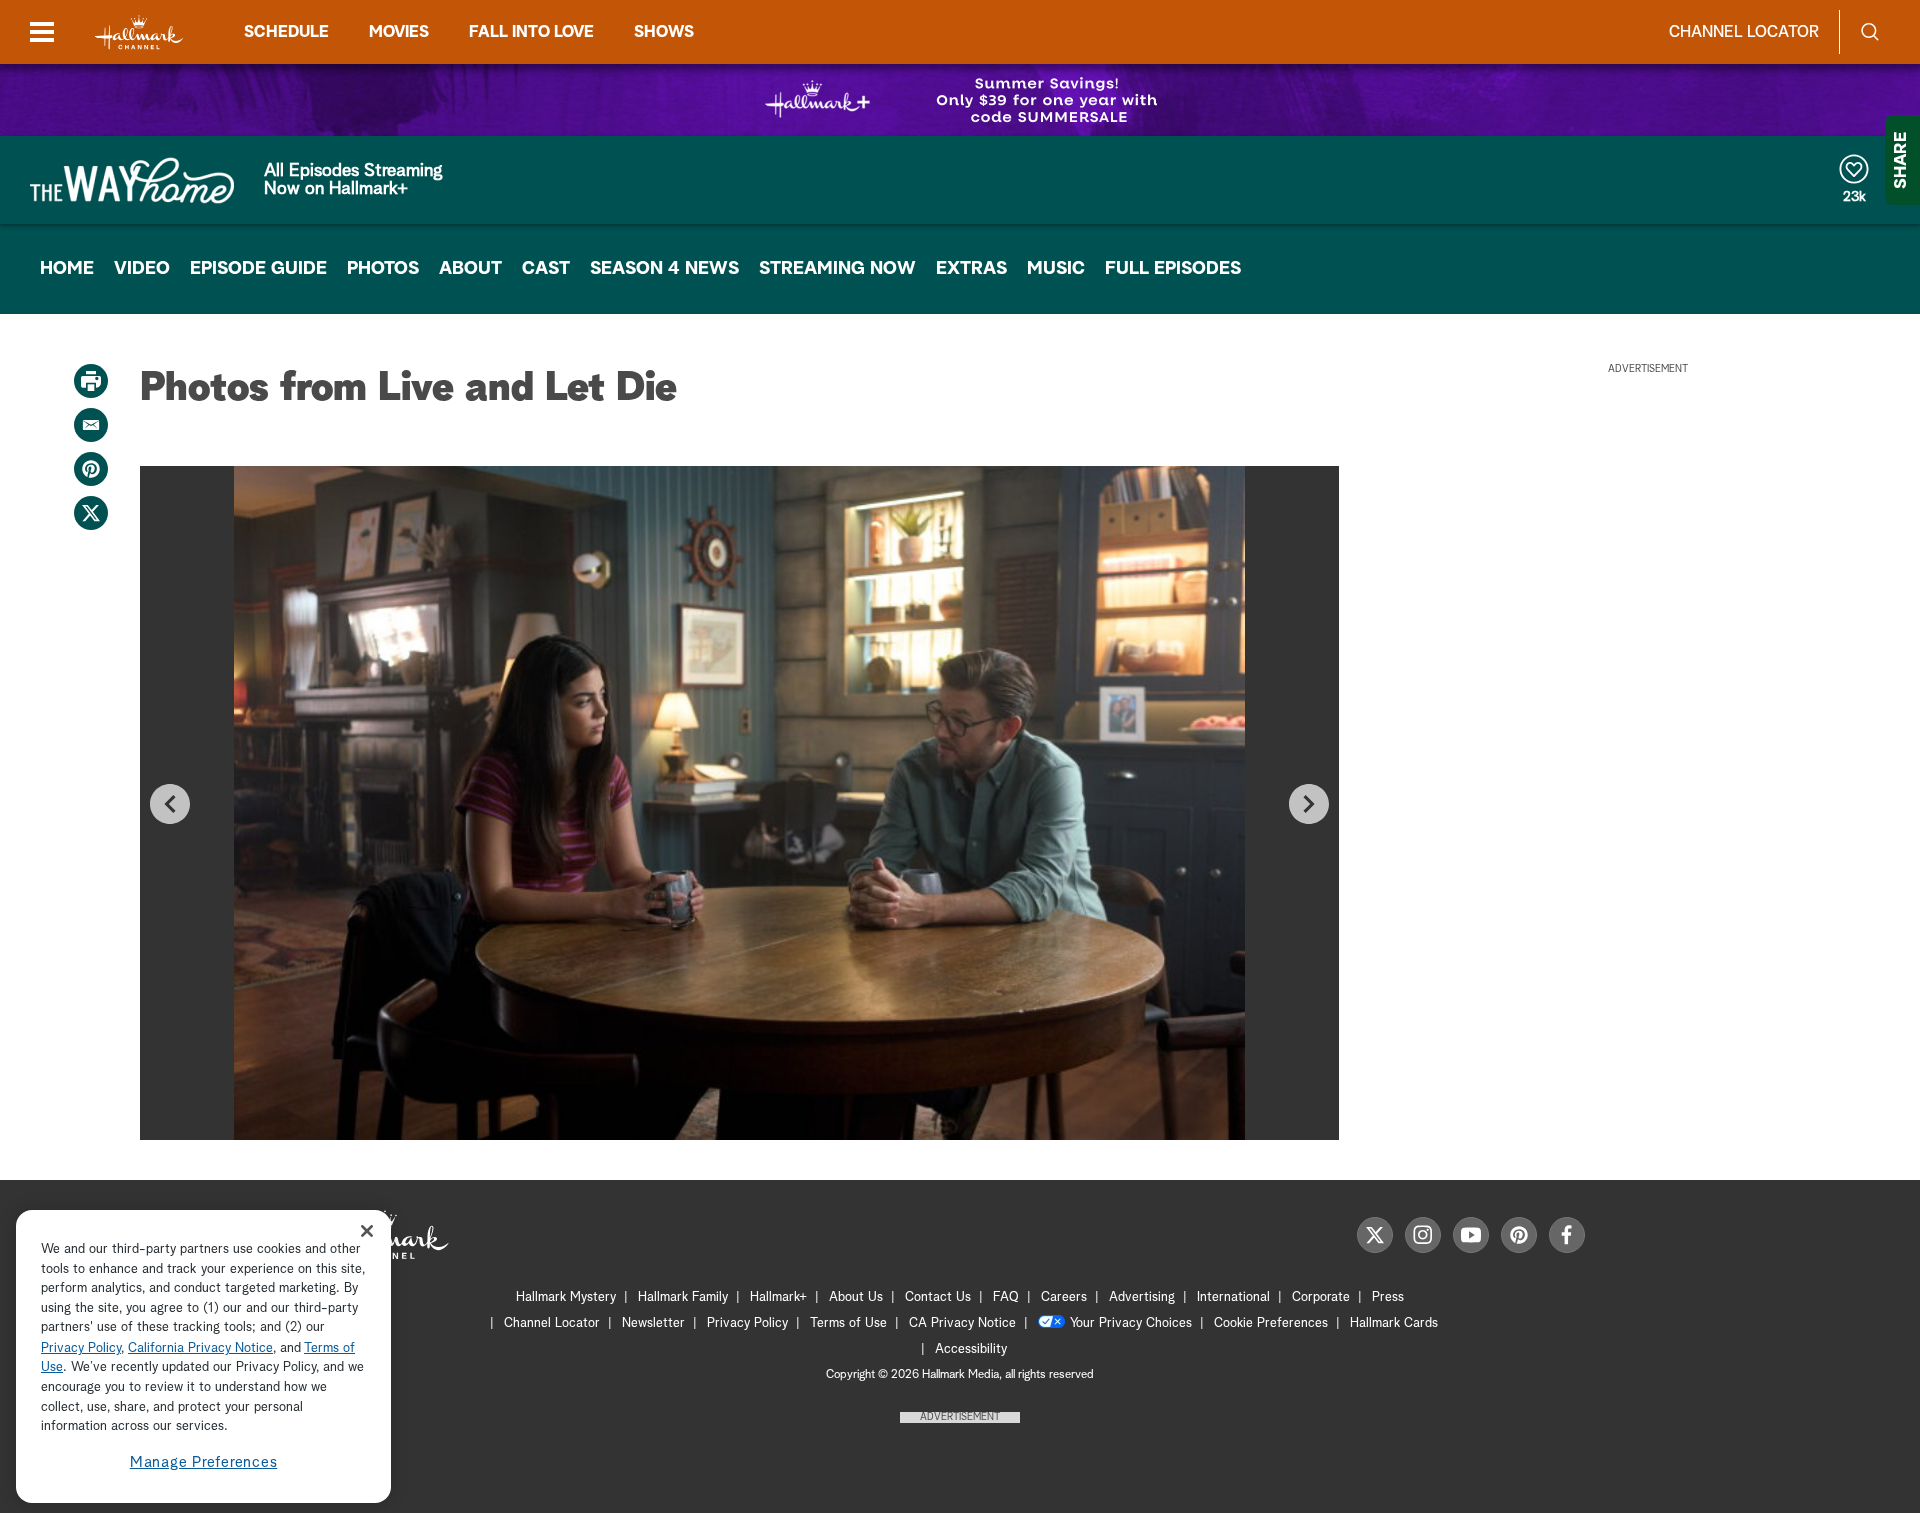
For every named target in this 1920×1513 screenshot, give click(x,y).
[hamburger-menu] (42, 32)
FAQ (1006, 1297)
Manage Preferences (204, 1462)
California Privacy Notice (200, 1348)
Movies (399, 32)
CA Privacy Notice (962, 1323)
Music (1056, 269)
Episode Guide (258, 269)
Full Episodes (1173, 269)
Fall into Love (531, 32)
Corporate (1321, 1297)
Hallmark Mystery (566, 1297)
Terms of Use (848, 1323)
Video (142, 269)
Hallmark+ (778, 1297)
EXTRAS (971, 269)
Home (67, 269)
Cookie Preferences (1271, 1323)
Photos (383, 269)
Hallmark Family (683, 1297)
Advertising (1142, 1297)
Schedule (286, 32)
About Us (856, 1297)
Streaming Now (837, 269)
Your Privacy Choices (1131, 1323)
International (1233, 1297)
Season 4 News (664, 269)
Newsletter (653, 1323)
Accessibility (971, 1349)
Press (1388, 1297)
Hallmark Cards (1394, 1323)
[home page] (139, 32)
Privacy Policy (747, 1323)
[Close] (367, 1230)
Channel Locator (1744, 32)
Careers (1064, 1297)
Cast (546, 269)
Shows (664, 32)
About (470, 269)
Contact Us (938, 1297)
